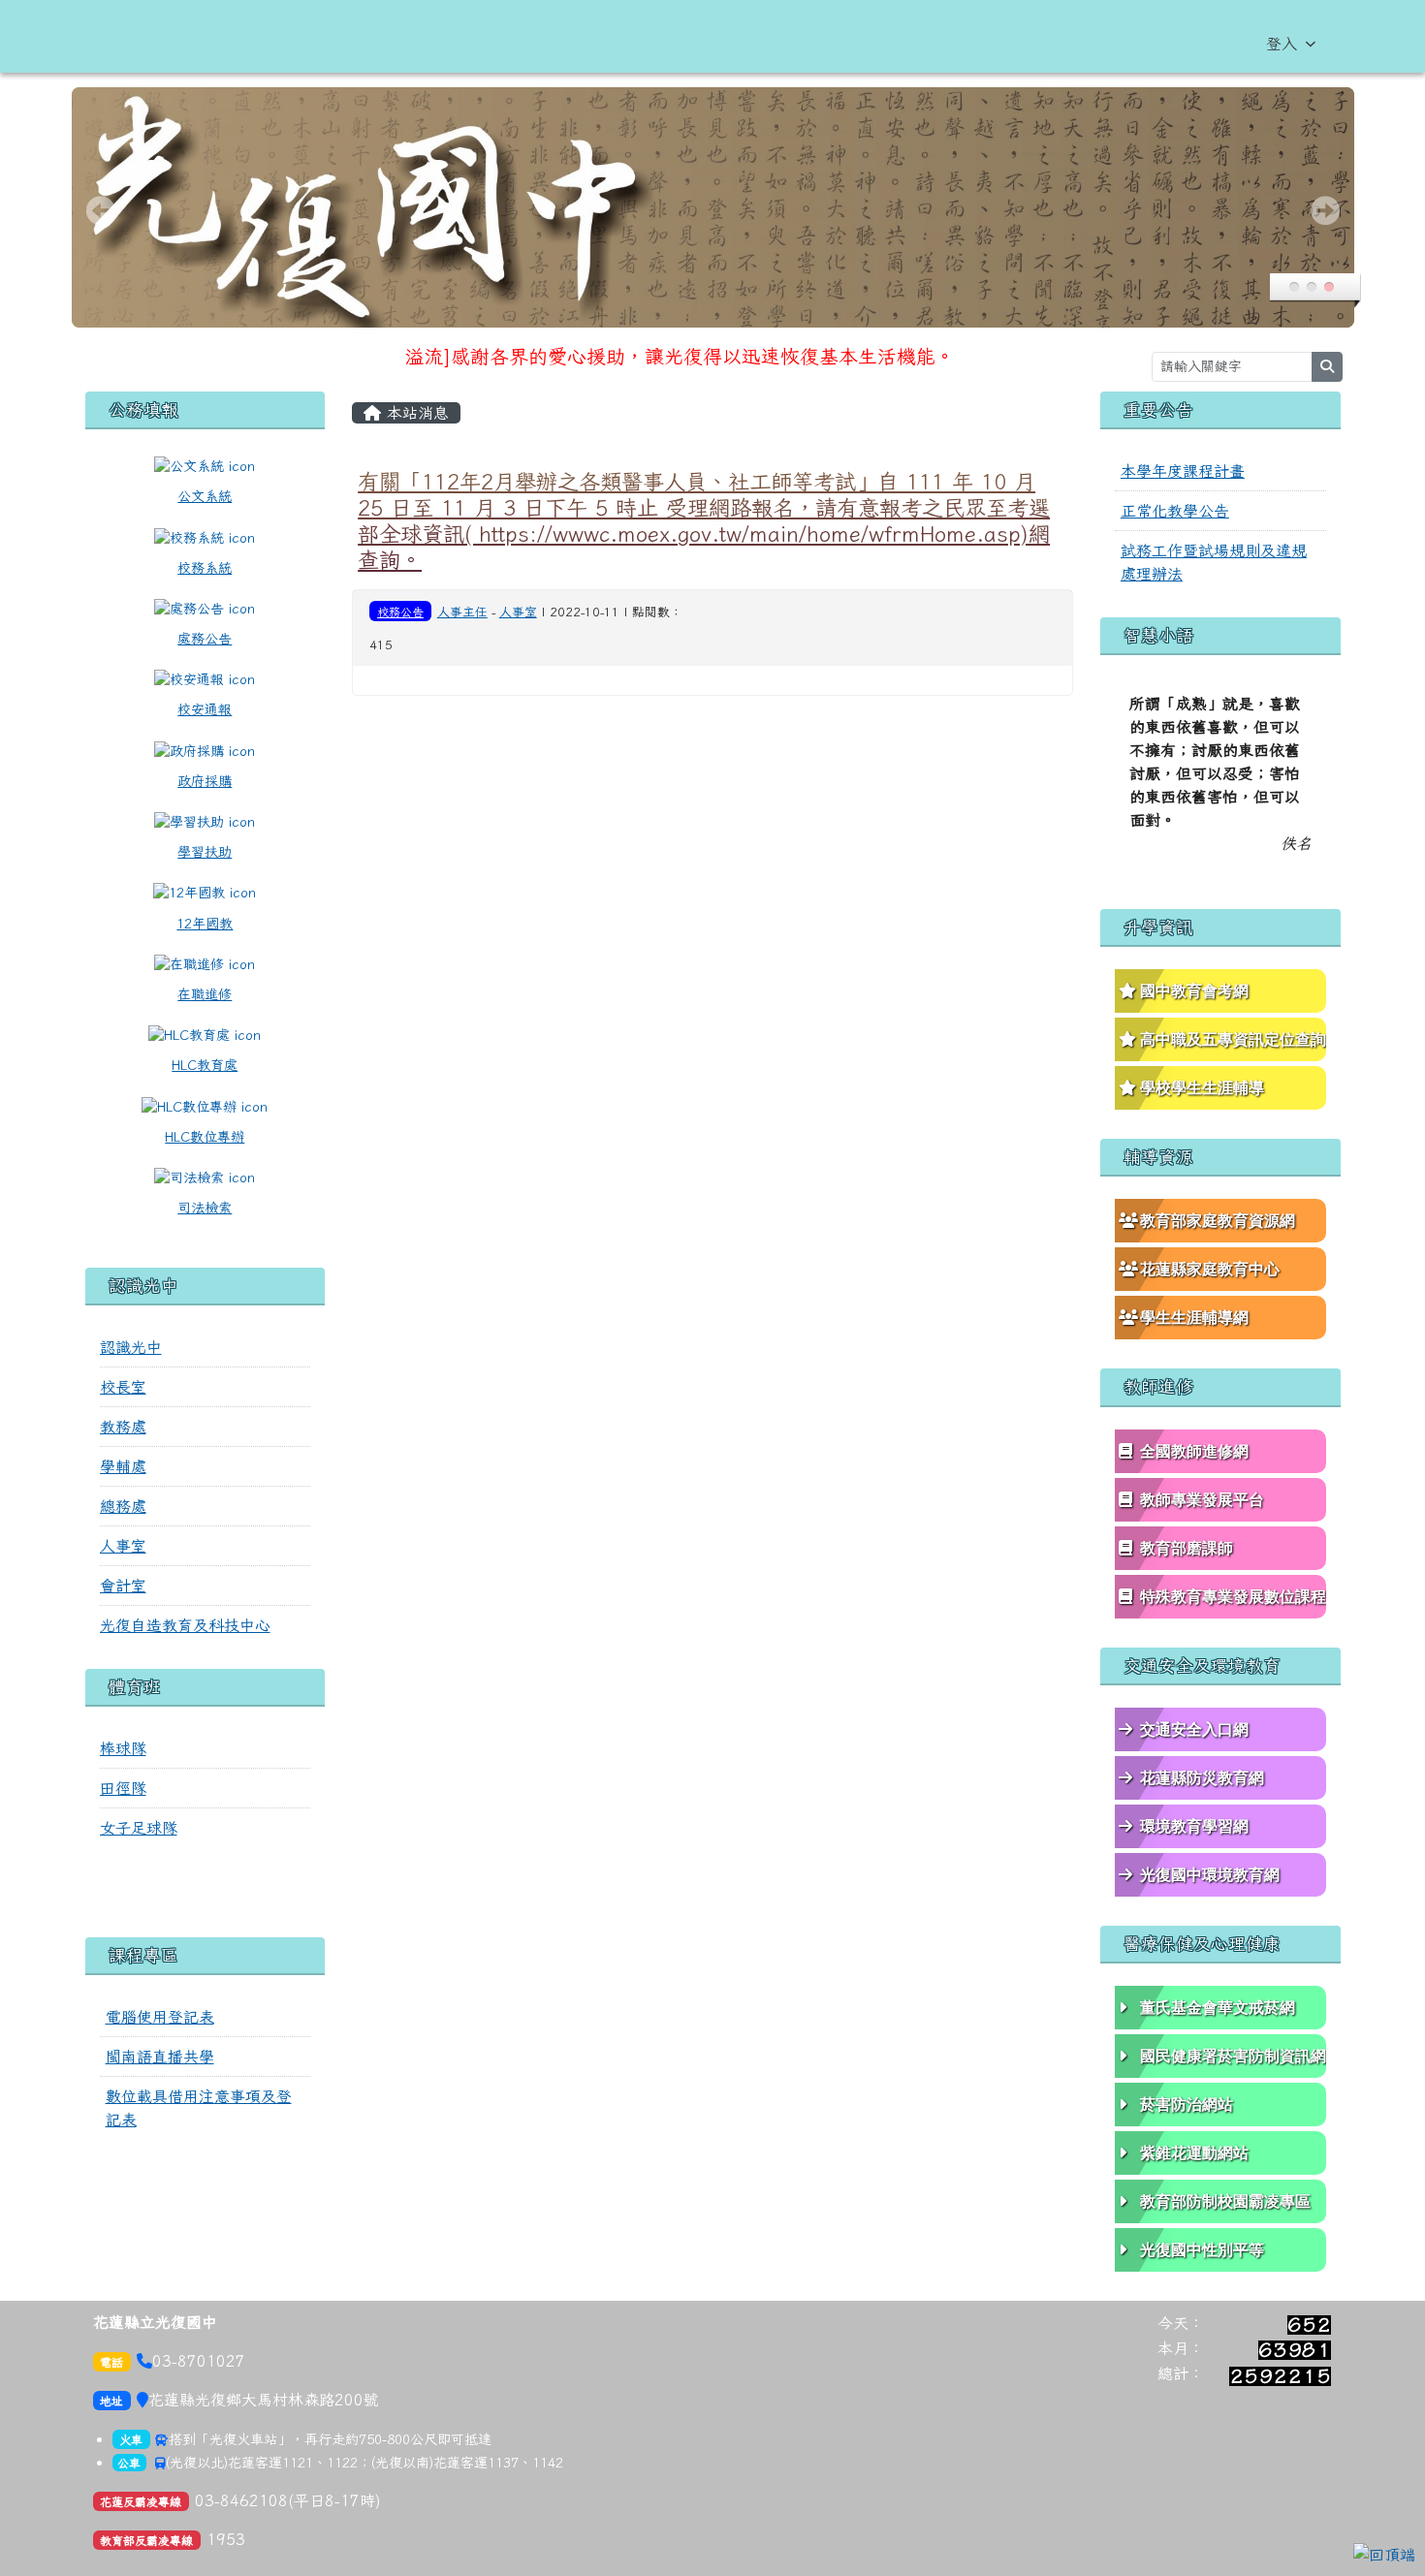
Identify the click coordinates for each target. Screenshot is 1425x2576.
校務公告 (400, 612)
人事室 (123, 1546)
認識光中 (131, 1347)
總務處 (123, 1506)
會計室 (123, 1586)
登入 (1282, 44)
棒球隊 (123, 1748)
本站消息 (415, 413)
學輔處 (123, 1466)
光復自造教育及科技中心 (185, 1625)
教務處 (123, 1427)
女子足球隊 (139, 1828)
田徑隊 (123, 1788)
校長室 (123, 1387)
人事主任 (462, 612)
